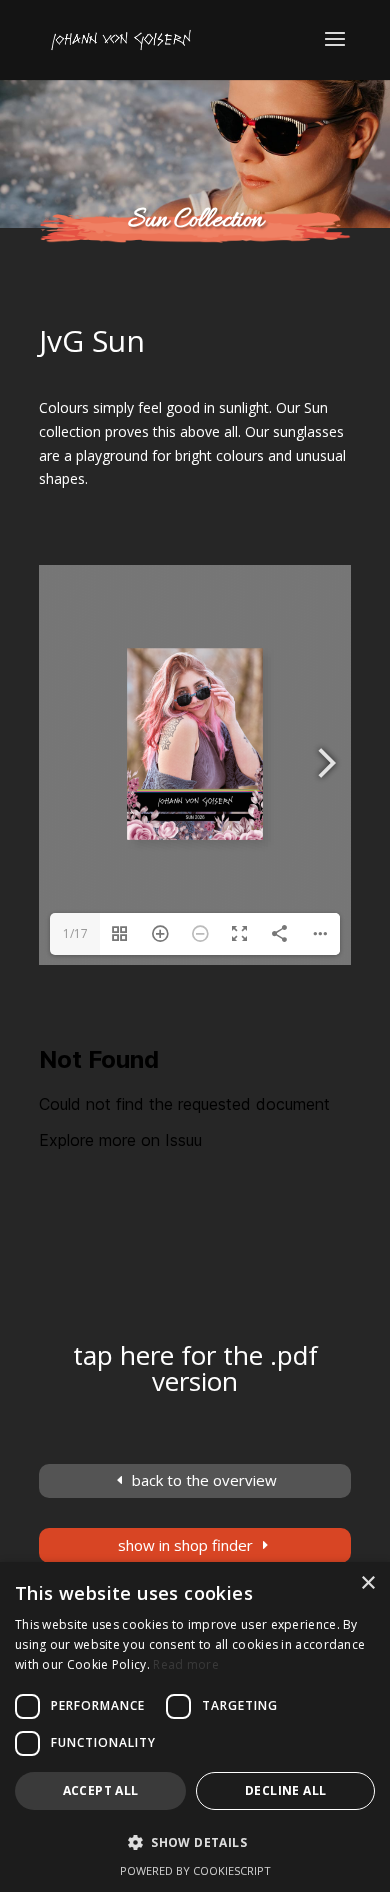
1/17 (75, 933)
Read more (186, 1664)
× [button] (367, 1583)
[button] (195, 1843)
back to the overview (204, 1480)
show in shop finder (185, 1545)
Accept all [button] (101, 1790)
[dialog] (195, 1727)
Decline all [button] (285, 1790)
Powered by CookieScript (195, 1870)
